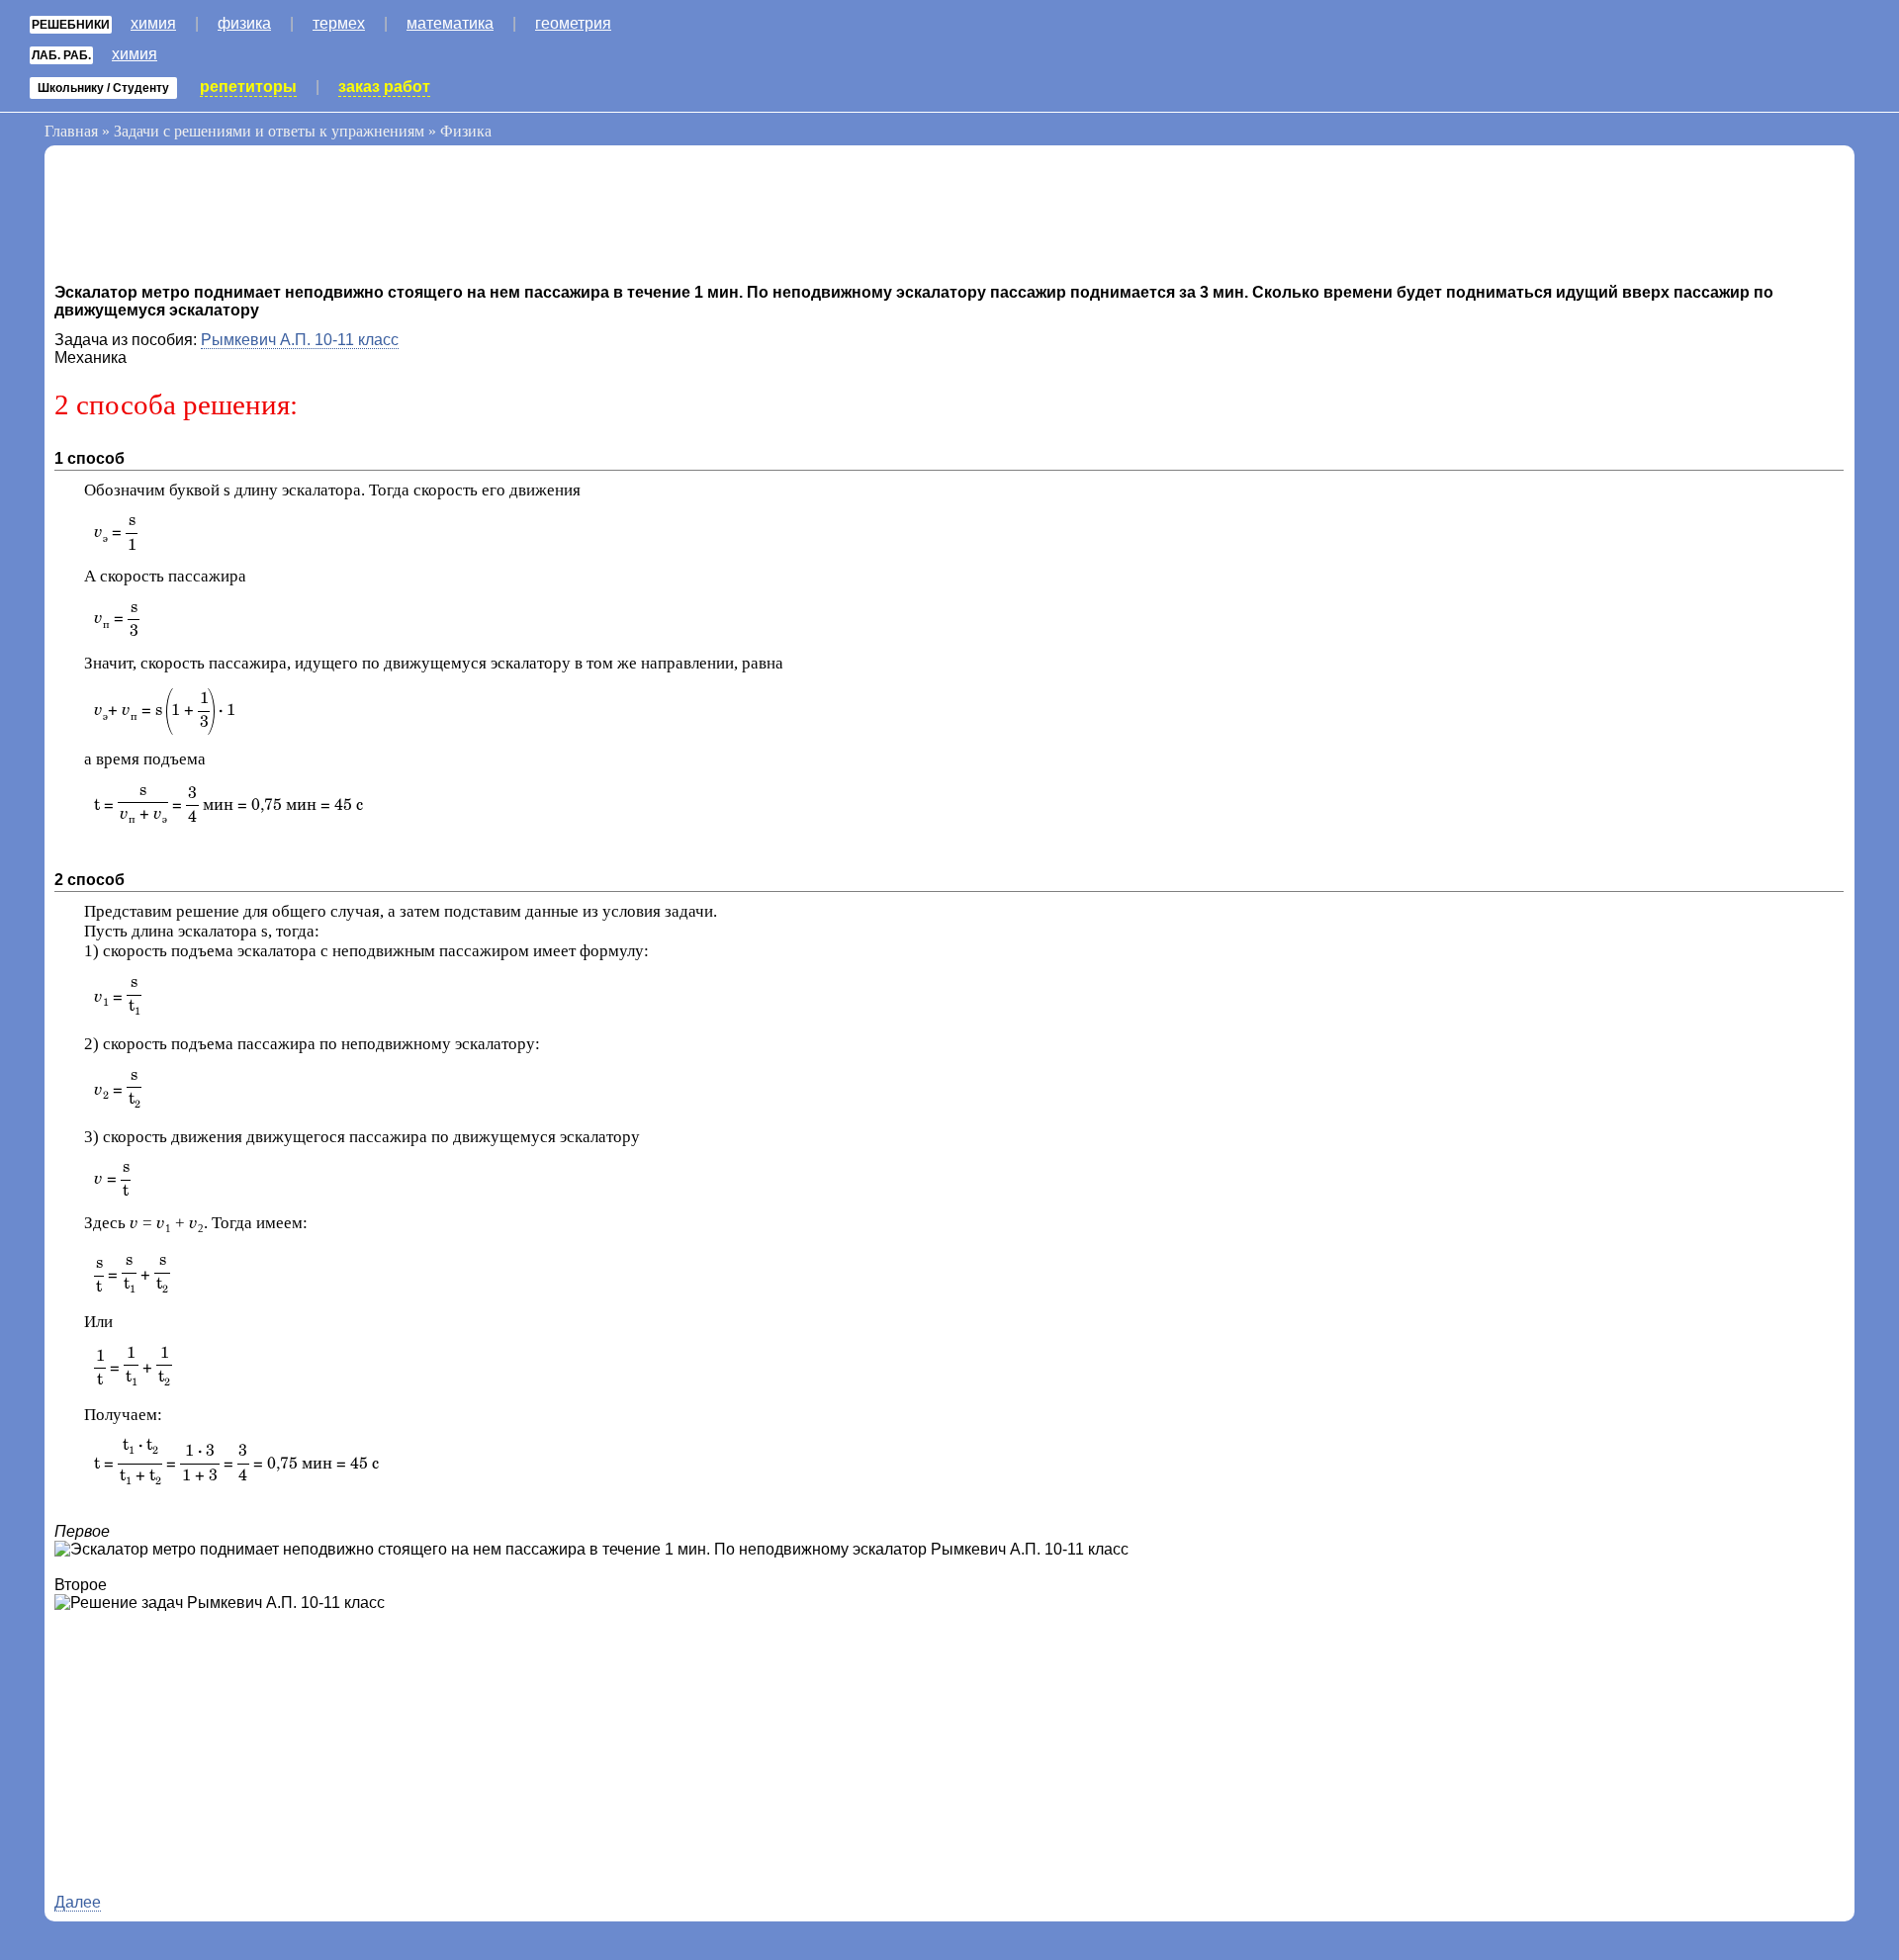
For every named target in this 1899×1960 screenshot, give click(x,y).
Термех (339, 23)
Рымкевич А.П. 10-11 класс (300, 340)
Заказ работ (384, 87)
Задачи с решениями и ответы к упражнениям (269, 131)
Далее (78, 1902)
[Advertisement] (213, 220)
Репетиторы (248, 87)
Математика (450, 23)
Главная (71, 131)
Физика (244, 23)
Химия (153, 23)
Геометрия (573, 23)
